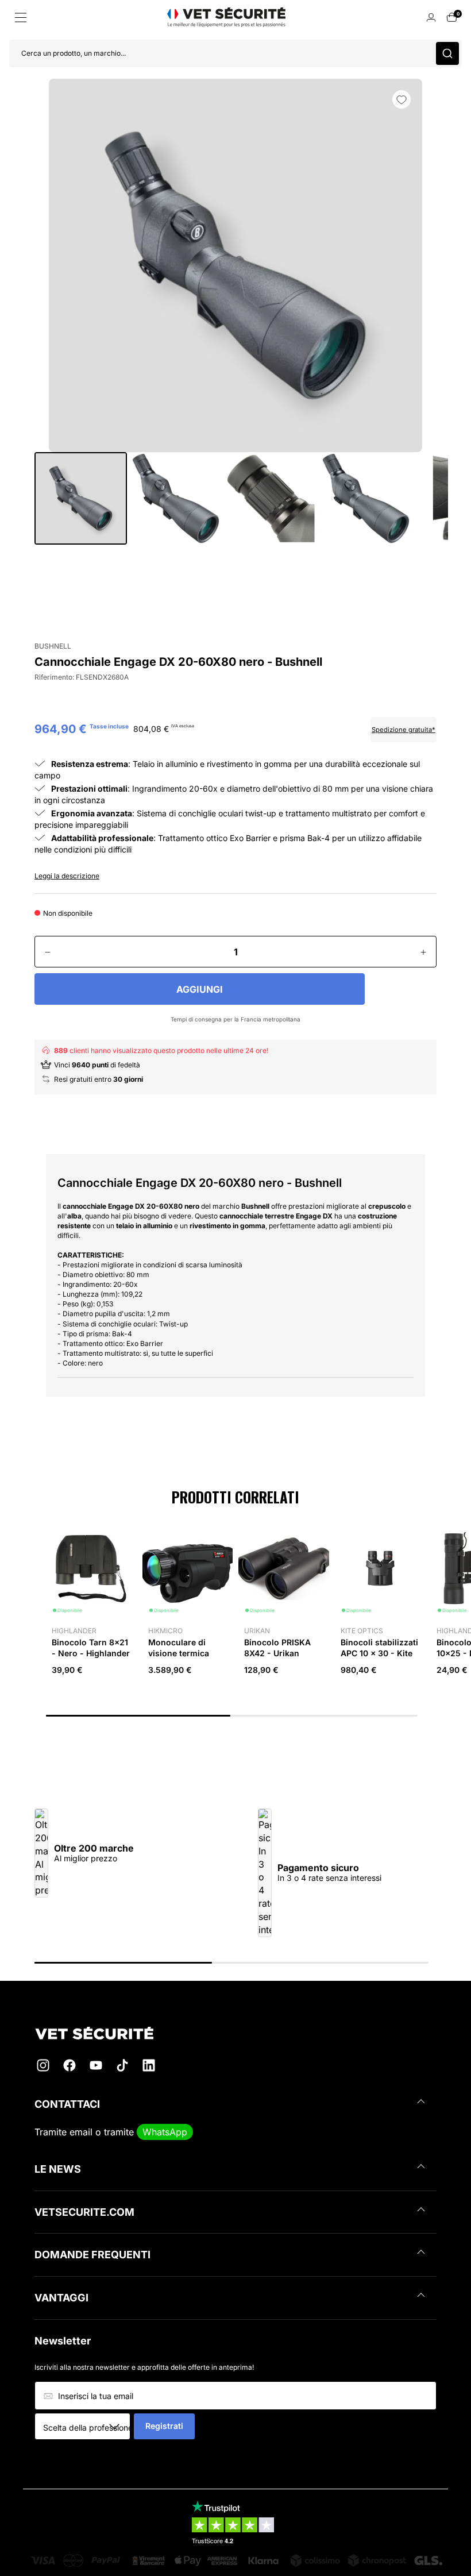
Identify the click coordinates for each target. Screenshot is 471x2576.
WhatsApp (165, 2132)
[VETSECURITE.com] (235, 2033)
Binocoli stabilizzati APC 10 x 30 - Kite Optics (379, 1653)
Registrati (164, 2426)
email (81, 2132)
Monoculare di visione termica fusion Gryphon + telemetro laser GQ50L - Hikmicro (184, 1663)
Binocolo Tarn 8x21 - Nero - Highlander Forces (91, 1653)
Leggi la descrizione (67, 876)
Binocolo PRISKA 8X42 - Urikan (277, 1647)
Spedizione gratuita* (404, 730)
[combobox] (86, 2427)
